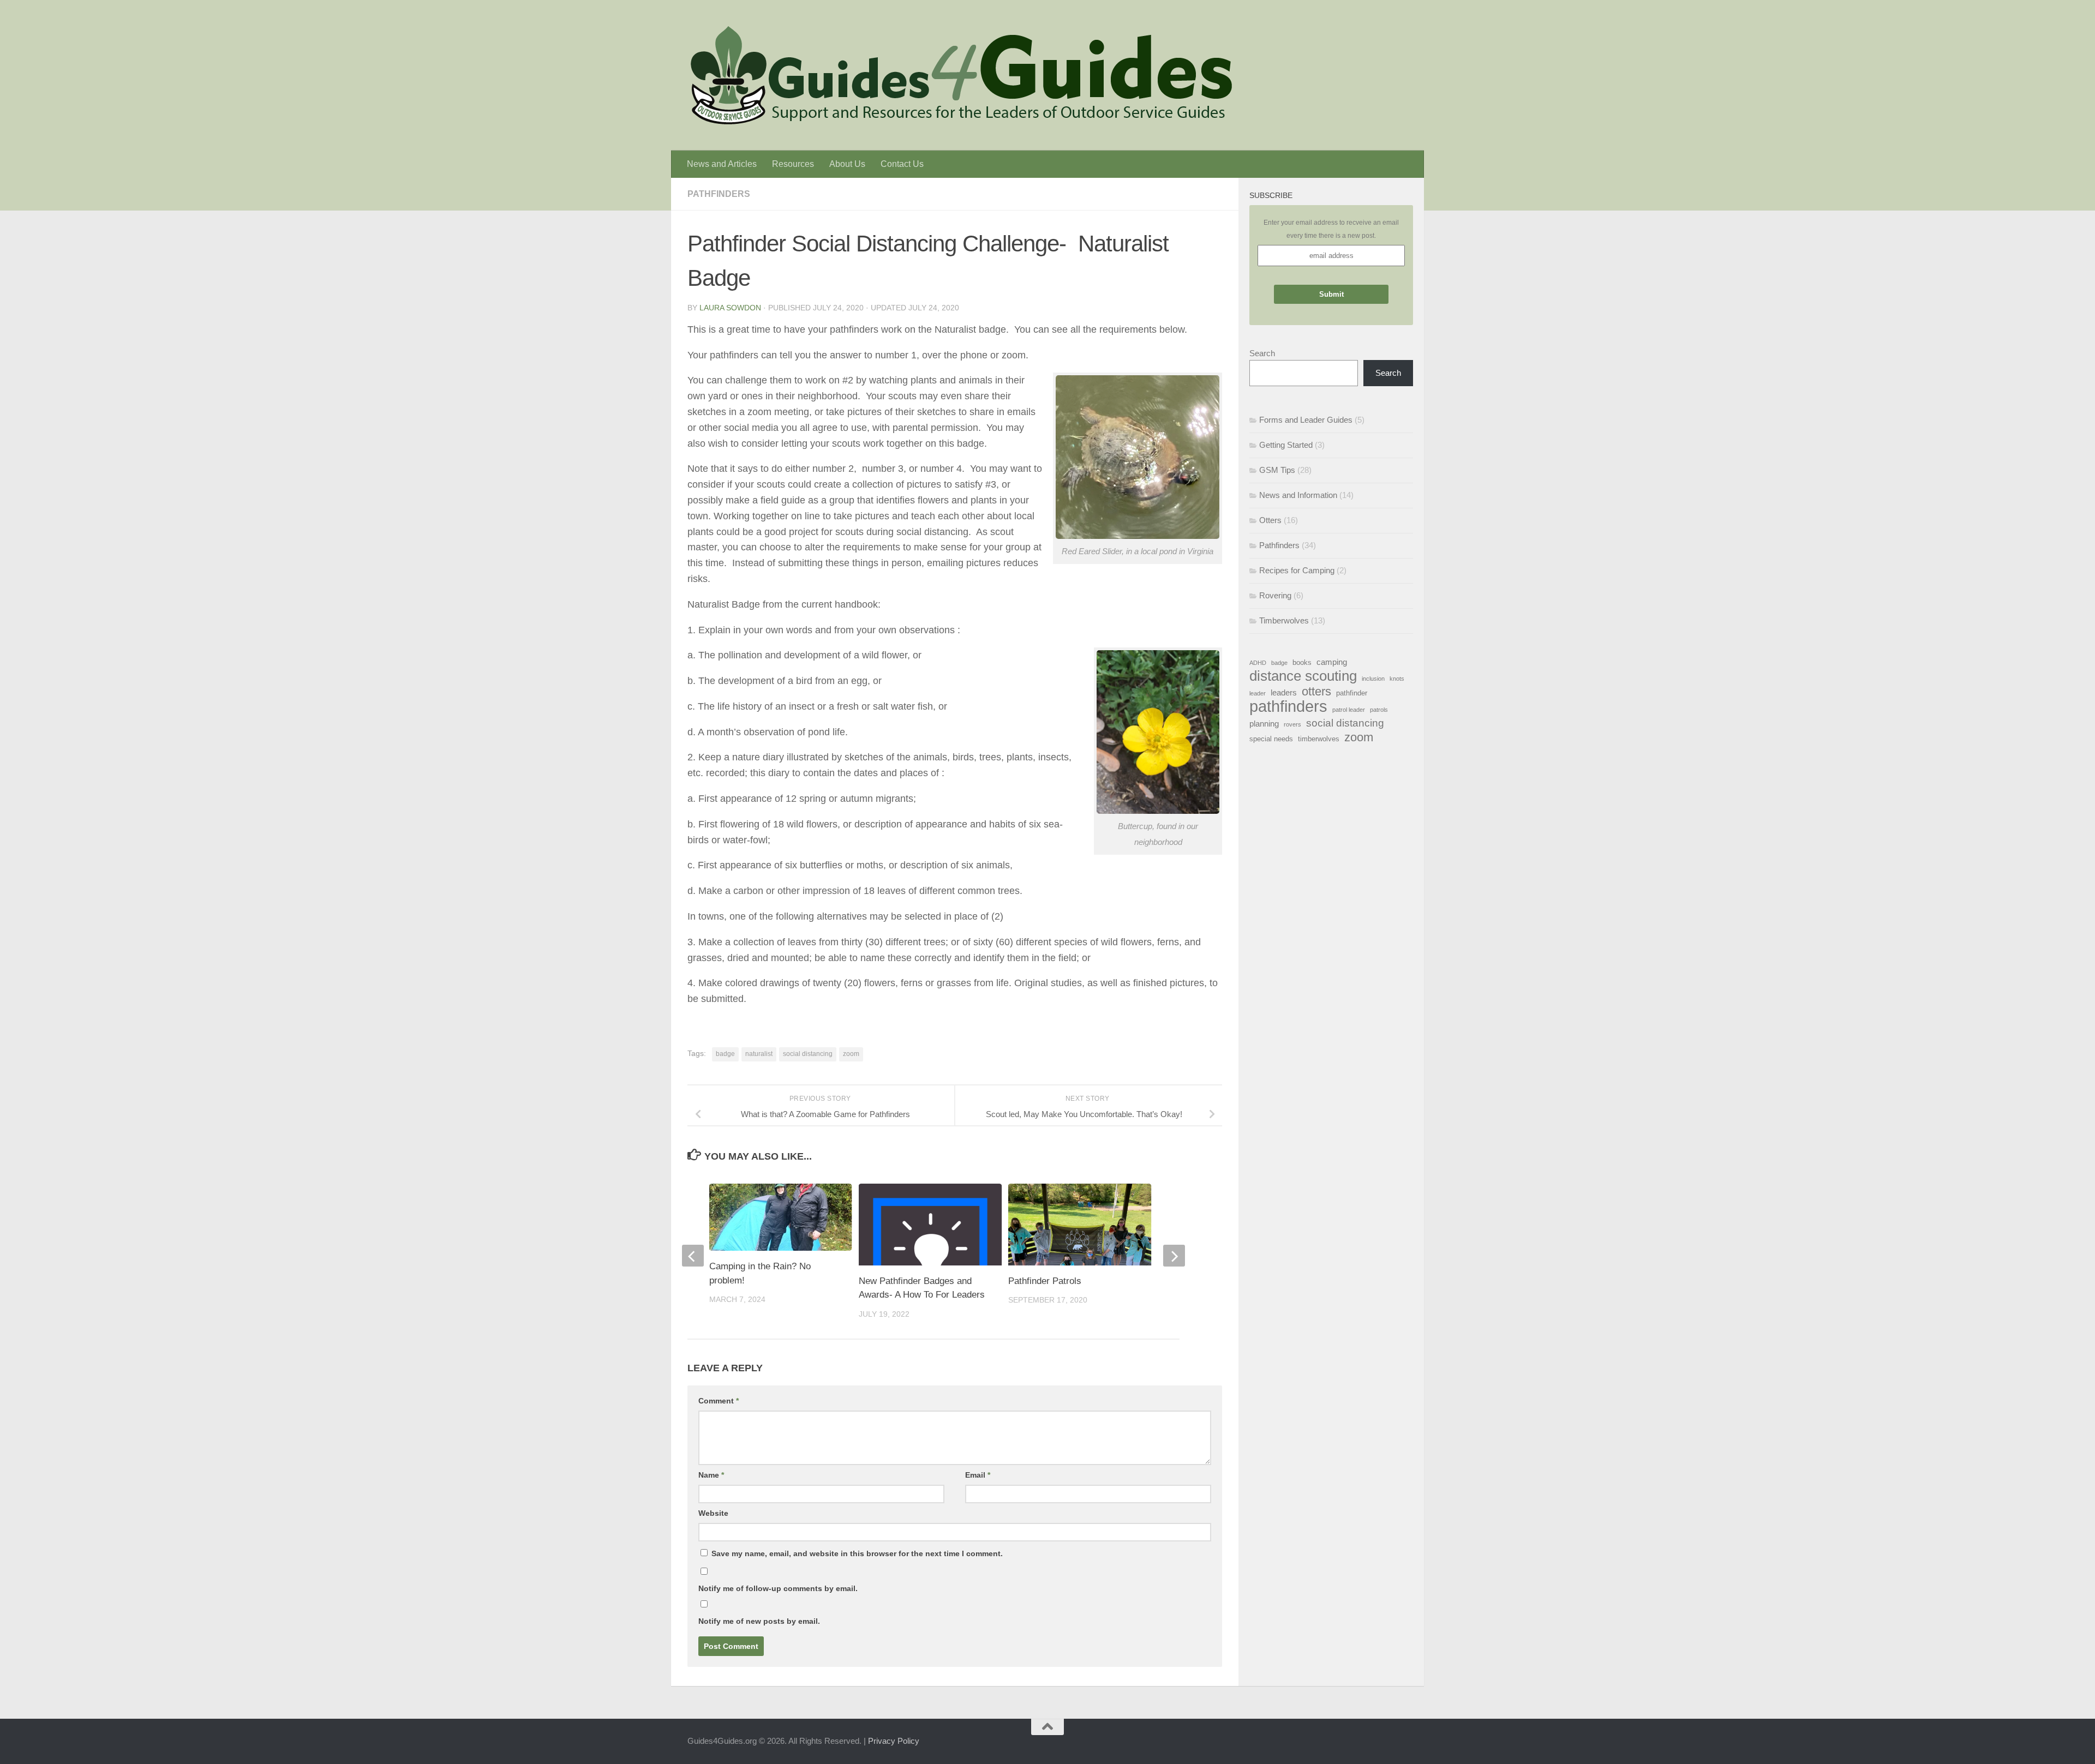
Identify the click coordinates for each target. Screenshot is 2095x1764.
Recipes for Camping (1297, 570)
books (1302, 662)
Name (711, 1475)
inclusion (1373, 679)
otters (1316, 692)
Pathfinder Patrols (1045, 1281)
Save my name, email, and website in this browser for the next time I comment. (857, 1553)
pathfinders (1288, 706)
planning (1264, 724)
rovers (1292, 724)
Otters (1270, 520)
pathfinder (1352, 693)
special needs (1271, 739)
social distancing (808, 1054)
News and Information (1298, 495)
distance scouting (1303, 676)
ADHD (1258, 663)
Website (713, 1513)
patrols (1379, 710)
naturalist (759, 1054)
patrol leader (1349, 710)
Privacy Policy (894, 1741)
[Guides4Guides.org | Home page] (960, 75)
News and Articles (722, 164)
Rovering (1275, 595)
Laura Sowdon (730, 308)
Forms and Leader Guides (1306, 420)
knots (1397, 679)
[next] (1174, 1256)
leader (1258, 693)
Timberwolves (1284, 620)
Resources (793, 164)
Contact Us (902, 164)
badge (725, 1054)
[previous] (693, 1256)
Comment (719, 1401)
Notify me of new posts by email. (759, 1621)
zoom (851, 1054)
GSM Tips (1277, 470)
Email (978, 1475)
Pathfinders (719, 194)
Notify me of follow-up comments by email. (778, 1588)
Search (1262, 353)
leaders (1284, 692)
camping (1332, 662)
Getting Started (1286, 445)
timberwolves (1319, 739)
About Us (847, 164)
